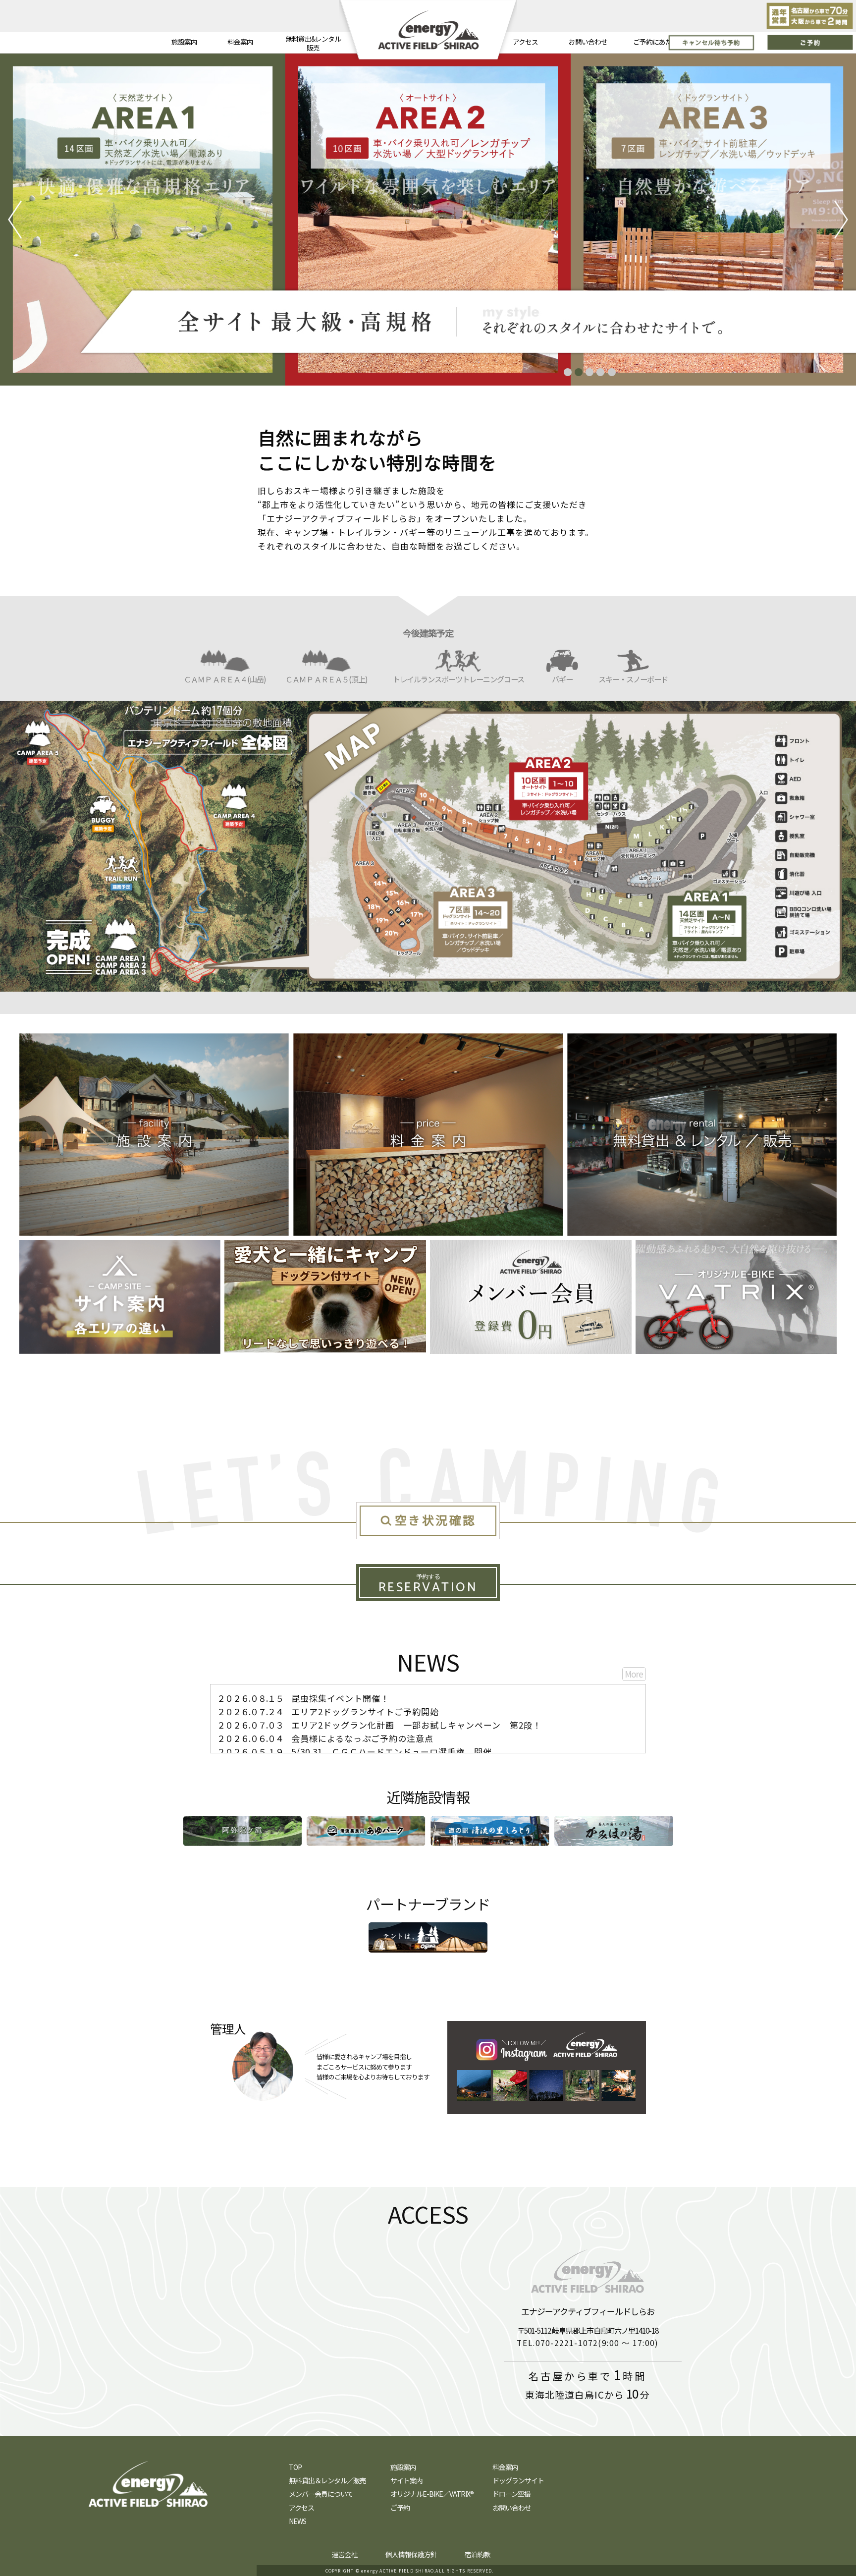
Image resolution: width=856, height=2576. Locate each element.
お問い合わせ (588, 42)
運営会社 (345, 2554)
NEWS (297, 2521)
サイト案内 (406, 2480)
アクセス (525, 42)
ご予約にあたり (656, 42)
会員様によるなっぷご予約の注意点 (325, 1738)
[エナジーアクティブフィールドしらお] (334, 2327)
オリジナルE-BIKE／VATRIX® (432, 2494)
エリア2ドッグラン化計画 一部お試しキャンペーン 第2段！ (379, 1725)
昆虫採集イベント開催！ (303, 1698)
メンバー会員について (321, 2494)
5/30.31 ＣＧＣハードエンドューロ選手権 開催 (354, 1752)
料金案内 (240, 42)
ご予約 (400, 2508)
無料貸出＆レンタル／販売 (327, 2480)
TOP (295, 2467)
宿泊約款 (478, 2554)
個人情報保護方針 (411, 2554)
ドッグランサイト (518, 2480)
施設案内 (184, 42)
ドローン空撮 (511, 2494)
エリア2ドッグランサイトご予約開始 (328, 1711)
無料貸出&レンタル (313, 43)
